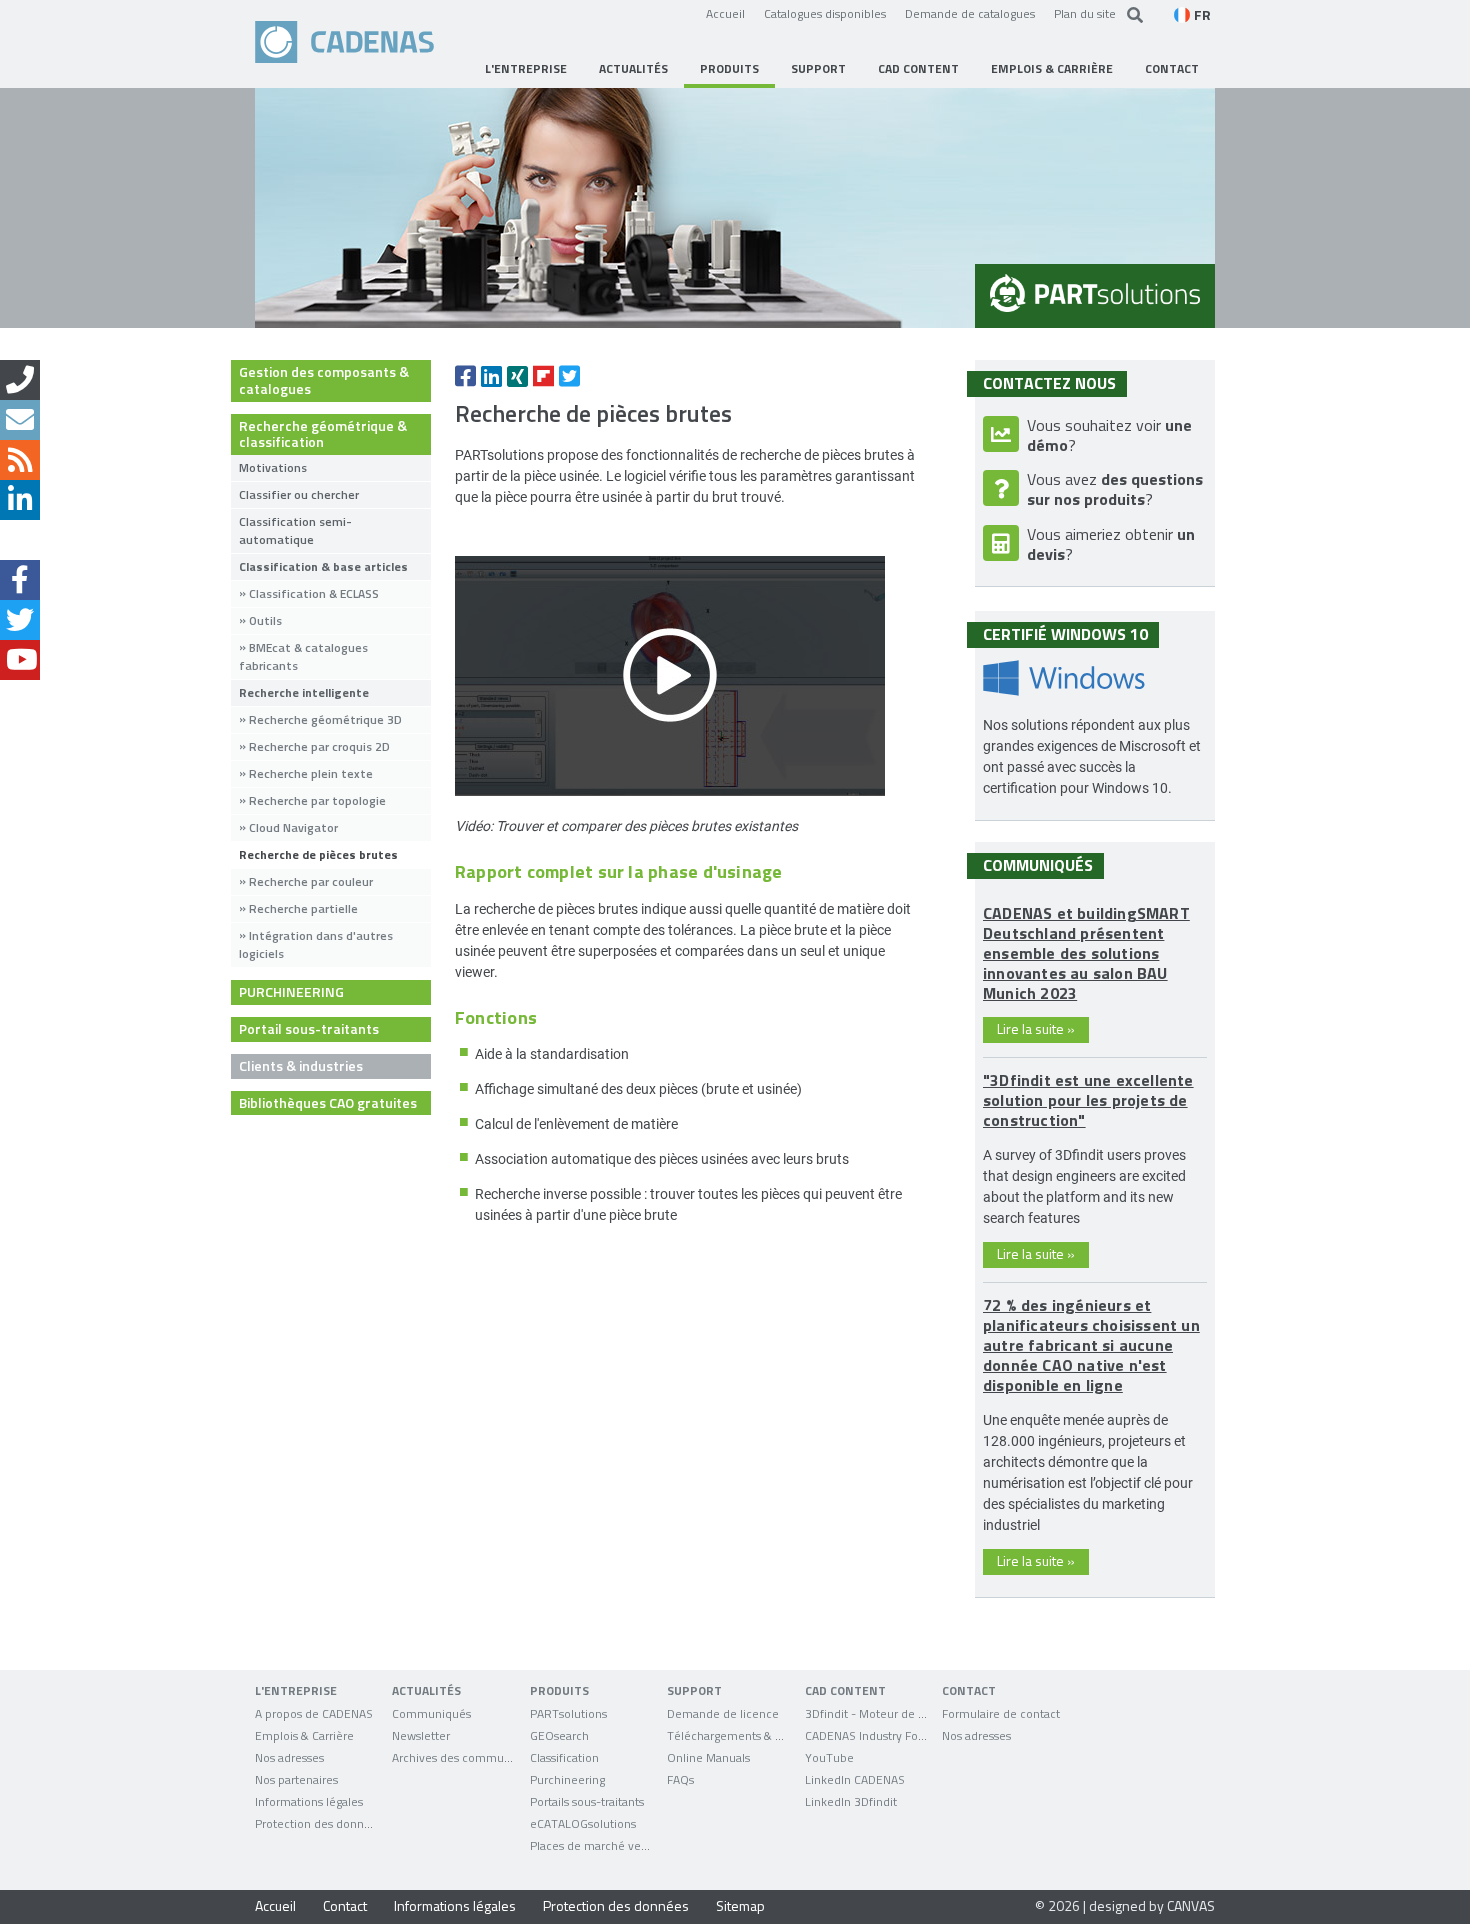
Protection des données (616, 1905)
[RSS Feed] (20, 460)
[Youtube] (20, 660)
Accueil (725, 13)
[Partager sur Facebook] (465, 376)
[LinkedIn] (20, 500)
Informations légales (455, 1905)
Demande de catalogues (970, 13)
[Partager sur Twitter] (569, 376)
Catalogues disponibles (825, 13)
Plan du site (1085, 13)
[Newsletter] (20, 420)
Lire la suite (1036, 1028)
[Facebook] (20, 580)
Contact (345, 1905)
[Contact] (20, 380)
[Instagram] (20, 540)
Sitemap (740, 1905)
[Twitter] (20, 620)
